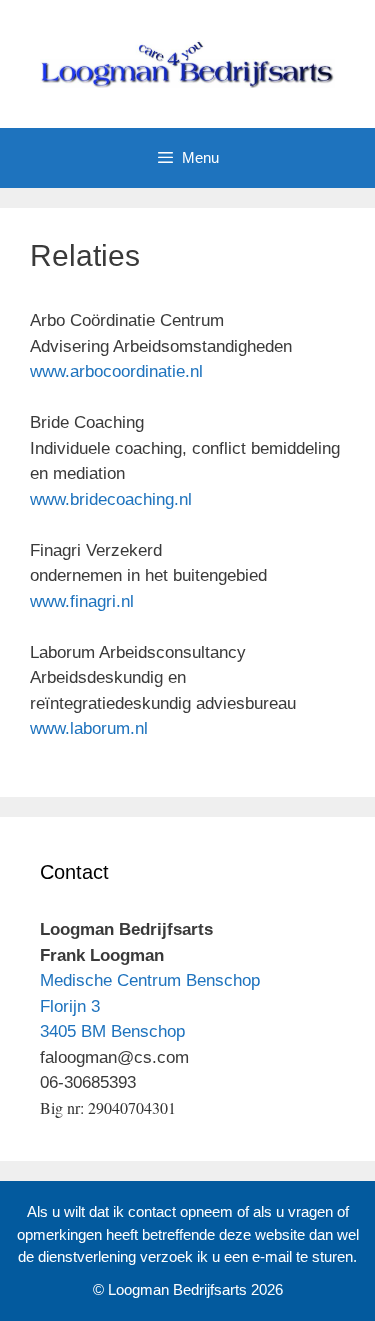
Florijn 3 (70, 1006)
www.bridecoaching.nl (111, 499)
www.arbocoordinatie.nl (116, 371)
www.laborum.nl (89, 728)
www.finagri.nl (82, 601)
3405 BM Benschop (112, 1031)
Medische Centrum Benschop (150, 980)
